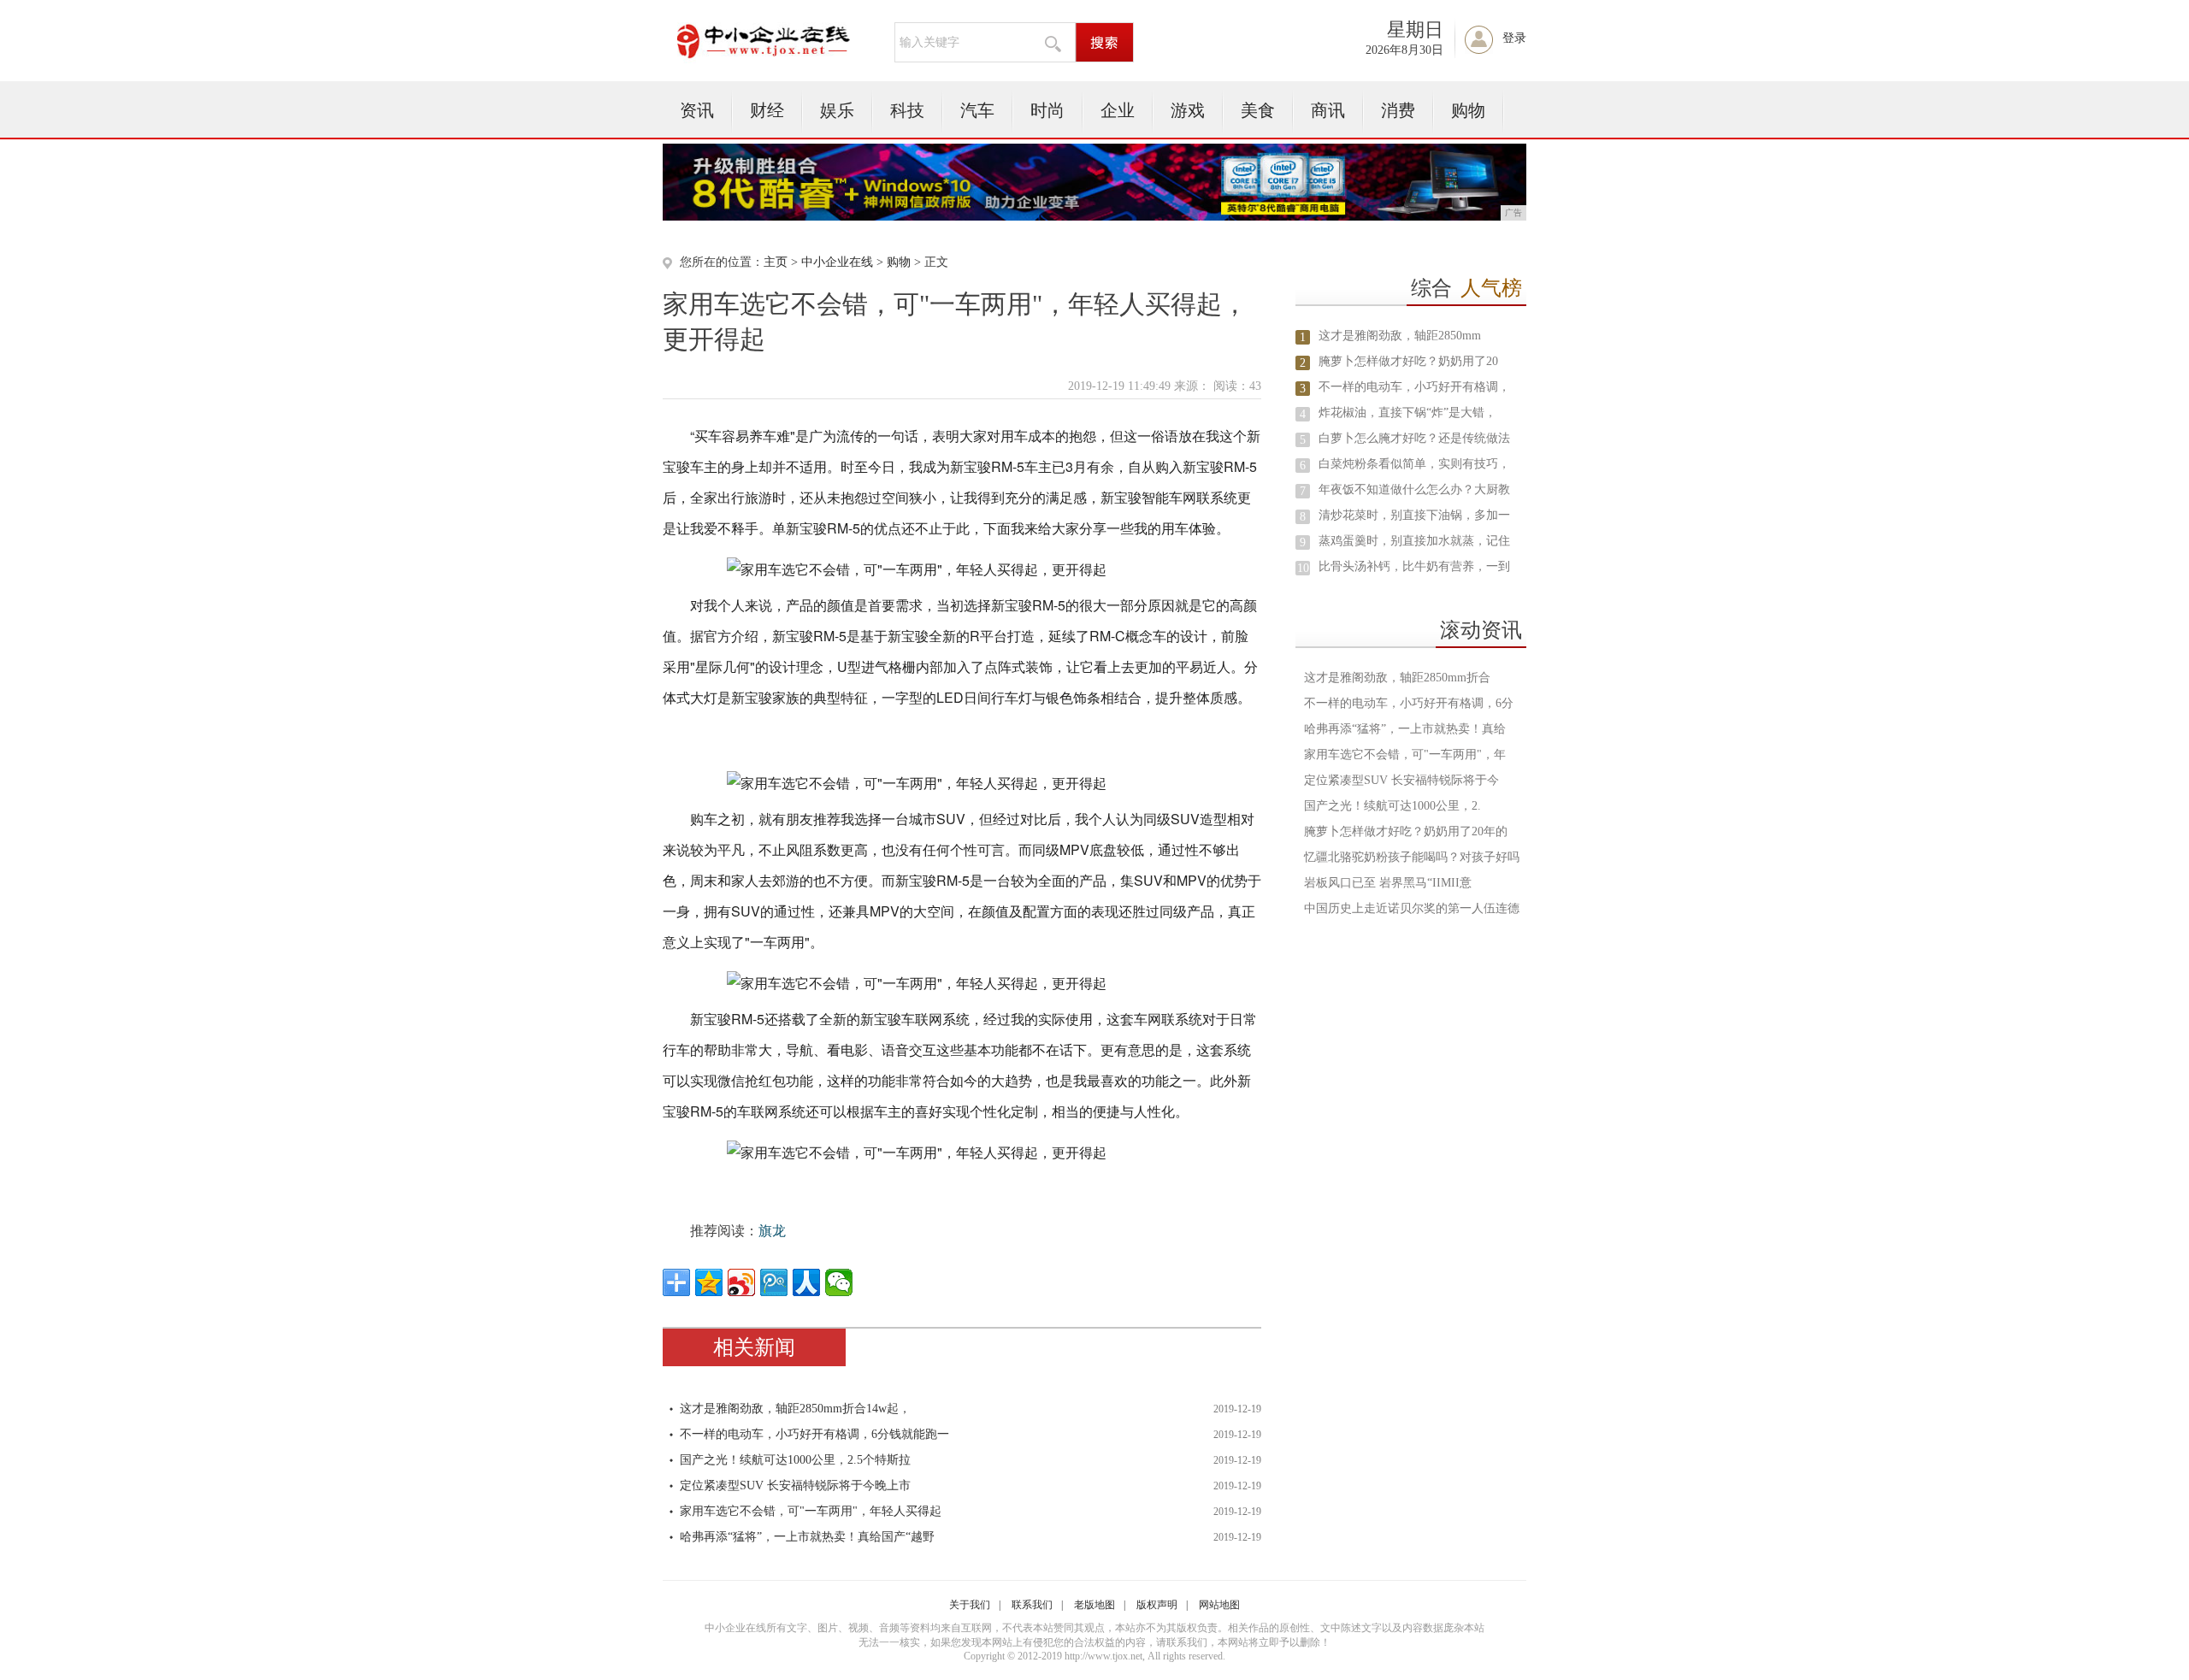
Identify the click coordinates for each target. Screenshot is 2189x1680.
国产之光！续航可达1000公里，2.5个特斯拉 (795, 1460)
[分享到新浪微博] (741, 1282)
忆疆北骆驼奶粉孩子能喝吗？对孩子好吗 (1412, 857)
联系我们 (1032, 1605)
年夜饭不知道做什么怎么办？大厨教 (1414, 489)
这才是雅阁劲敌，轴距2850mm (1400, 336)
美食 (1258, 110)
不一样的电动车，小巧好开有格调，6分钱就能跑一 (814, 1434)
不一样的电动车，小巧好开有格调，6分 (1409, 703)
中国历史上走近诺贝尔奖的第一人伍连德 (1412, 908)
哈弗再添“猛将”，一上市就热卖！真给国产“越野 (807, 1537)
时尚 (1047, 110)
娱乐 (837, 110)
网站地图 (1219, 1605)
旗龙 (772, 1231)
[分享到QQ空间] (709, 1282)
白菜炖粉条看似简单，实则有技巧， (1414, 464)
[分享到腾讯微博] (774, 1282)
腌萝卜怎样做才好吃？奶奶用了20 (1408, 361)
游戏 (1188, 110)
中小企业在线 (837, 262)
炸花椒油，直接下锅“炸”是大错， (1407, 413)
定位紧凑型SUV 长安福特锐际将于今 (1401, 780)
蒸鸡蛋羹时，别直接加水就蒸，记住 (1414, 541)
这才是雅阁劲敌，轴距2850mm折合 (1397, 678)
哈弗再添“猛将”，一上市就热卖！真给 (1405, 729)
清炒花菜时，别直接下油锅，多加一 (1414, 515)
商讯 (1328, 110)
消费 (1398, 110)
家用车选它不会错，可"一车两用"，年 (1405, 755)
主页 (776, 262)
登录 (1514, 38)
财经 (767, 110)
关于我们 (970, 1605)
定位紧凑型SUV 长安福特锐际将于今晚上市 (795, 1485)
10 (1303, 568)
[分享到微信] (839, 1282)
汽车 (977, 110)
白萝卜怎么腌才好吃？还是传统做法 (1414, 438)
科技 (907, 110)
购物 (1468, 110)
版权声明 (1157, 1605)
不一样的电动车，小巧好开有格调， (1414, 387)
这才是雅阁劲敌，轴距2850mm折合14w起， (795, 1409)
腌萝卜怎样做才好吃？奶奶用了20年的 (1406, 831)
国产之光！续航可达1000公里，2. (1392, 806)
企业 (1118, 110)
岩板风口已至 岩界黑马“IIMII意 (1388, 883)
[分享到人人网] (806, 1282)
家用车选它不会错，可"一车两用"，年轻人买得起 (811, 1511)
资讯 (697, 110)
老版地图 (1094, 1605)
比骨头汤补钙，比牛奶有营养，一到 (1414, 566)
